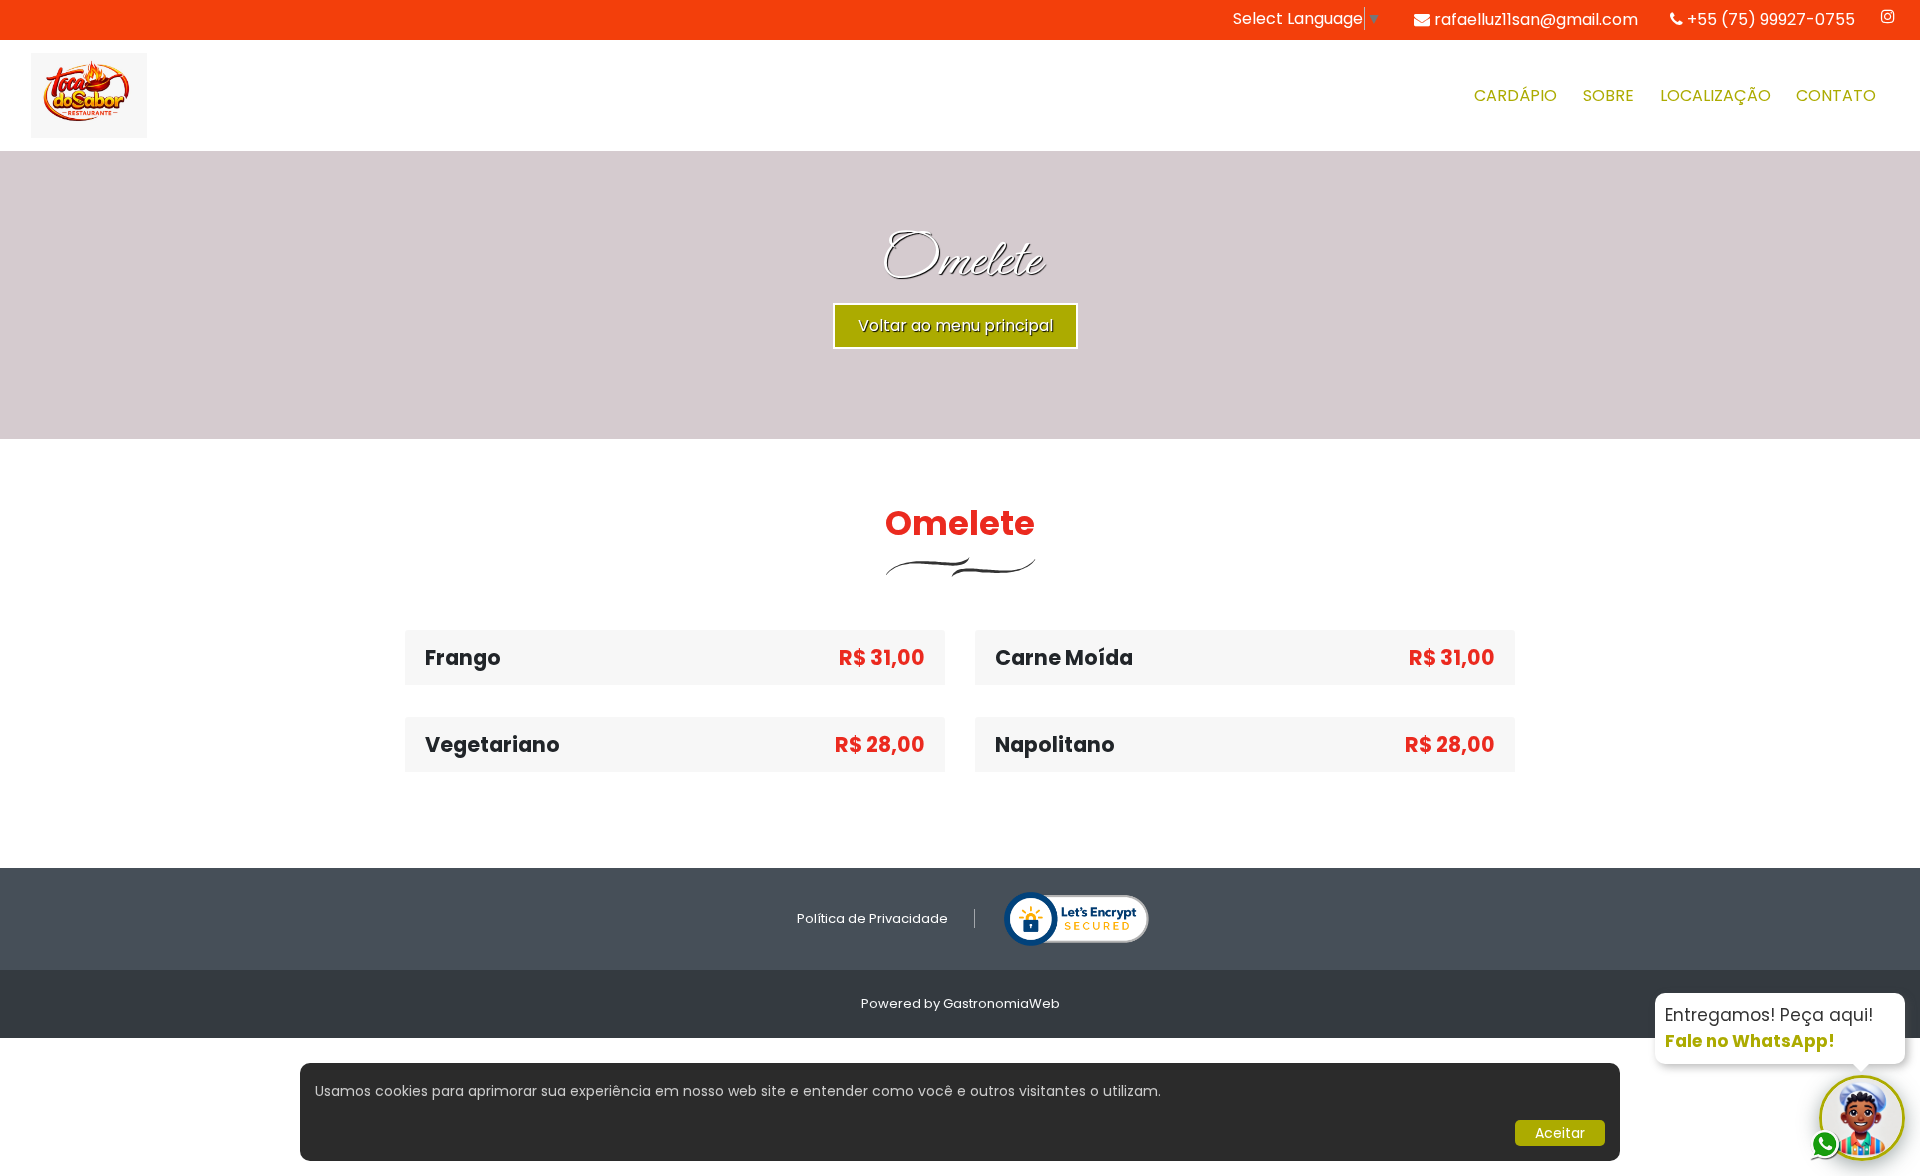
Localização (1715, 95)
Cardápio (1515, 95)
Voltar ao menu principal (955, 325)
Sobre (1608, 95)
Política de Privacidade (872, 918)
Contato (1836, 95)
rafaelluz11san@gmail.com (1536, 19)
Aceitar (1560, 1133)
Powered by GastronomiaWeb (960, 1003)
